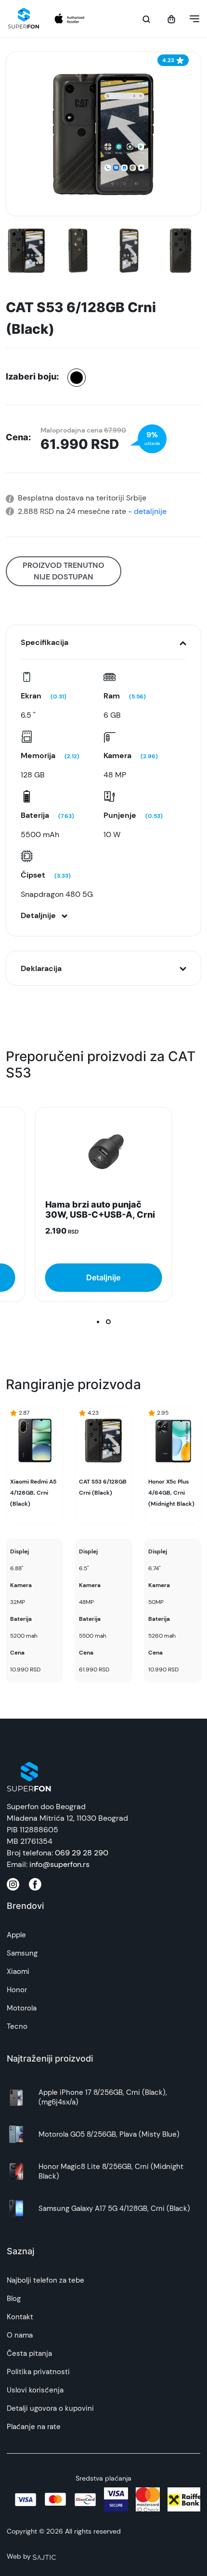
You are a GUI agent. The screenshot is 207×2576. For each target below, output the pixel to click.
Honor (17, 1990)
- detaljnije (146, 511)
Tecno (17, 2026)
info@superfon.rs (59, 1864)
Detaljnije (103, 1277)
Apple (16, 1935)
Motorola (22, 2008)
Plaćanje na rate (34, 2427)
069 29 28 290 (82, 1853)
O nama (20, 2335)
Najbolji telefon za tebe (45, 2280)
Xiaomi (18, 1971)
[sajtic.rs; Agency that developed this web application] (44, 2556)
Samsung (22, 1953)
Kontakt (20, 2317)
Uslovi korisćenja (35, 2390)
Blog (14, 2299)
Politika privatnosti (38, 2372)
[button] (192, 19)
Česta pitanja (29, 2353)
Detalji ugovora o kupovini (50, 2408)
